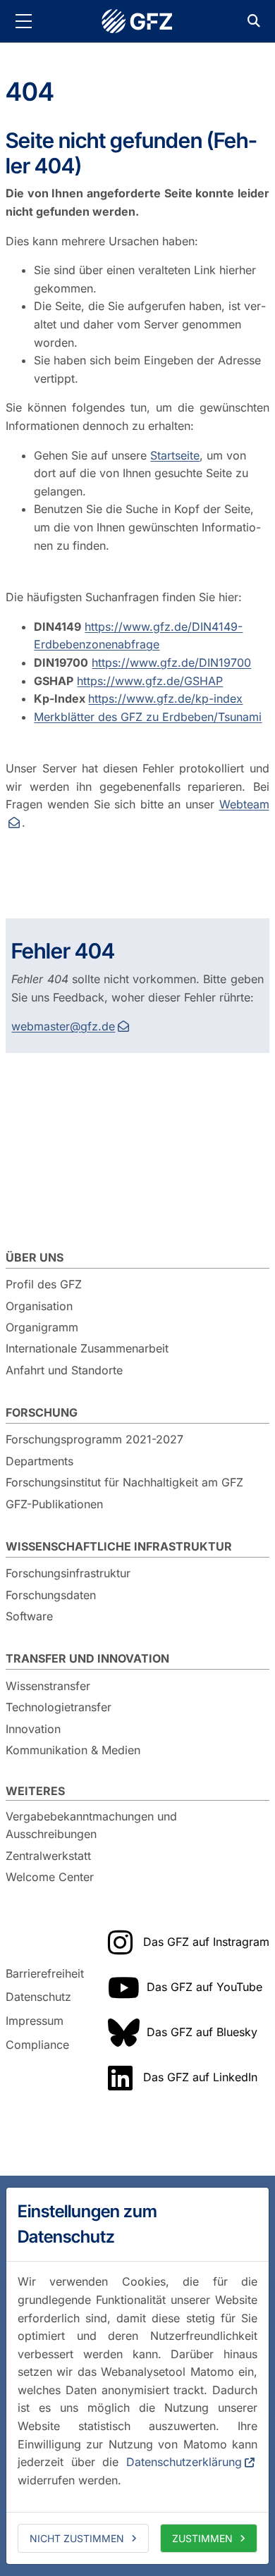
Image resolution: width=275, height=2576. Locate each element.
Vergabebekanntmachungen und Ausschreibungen (91, 1825)
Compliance (37, 2045)
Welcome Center (50, 1877)
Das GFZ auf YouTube (204, 1987)
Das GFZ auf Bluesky (202, 2032)
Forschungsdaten (51, 1595)
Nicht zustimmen (77, 2538)
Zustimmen (202, 2538)
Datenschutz (38, 1997)
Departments (39, 1461)
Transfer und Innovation (87, 1658)
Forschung (42, 1412)
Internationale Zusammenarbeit (87, 1348)
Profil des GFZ (44, 1284)
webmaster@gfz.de (63, 1026)
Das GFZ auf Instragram (206, 1942)
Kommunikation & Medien (73, 1750)
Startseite (175, 455)
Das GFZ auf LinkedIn (200, 2077)
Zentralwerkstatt (48, 1856)
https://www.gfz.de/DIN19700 (171, 663)
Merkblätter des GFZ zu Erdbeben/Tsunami (148, 717)
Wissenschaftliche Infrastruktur (119, 1546)
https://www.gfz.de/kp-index (165, 698)
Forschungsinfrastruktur (68, 1573)
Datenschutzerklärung (184, 2462)
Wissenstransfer (48, 1686)
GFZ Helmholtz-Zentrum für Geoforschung (137, 21)
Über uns (35, 1257)
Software (29, 1616)
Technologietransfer (59, 1707)
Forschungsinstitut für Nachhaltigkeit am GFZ (124, 1482)
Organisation (39, 1306)
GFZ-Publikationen (54, 1504)
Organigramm (42, 1327)
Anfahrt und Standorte (64, 1370)
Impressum (35, 2021)
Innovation (33, 1729)
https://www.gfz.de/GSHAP (150, 681)
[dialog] (137, 2376)
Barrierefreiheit (45, 1973)
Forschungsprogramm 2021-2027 (94, 1439)
